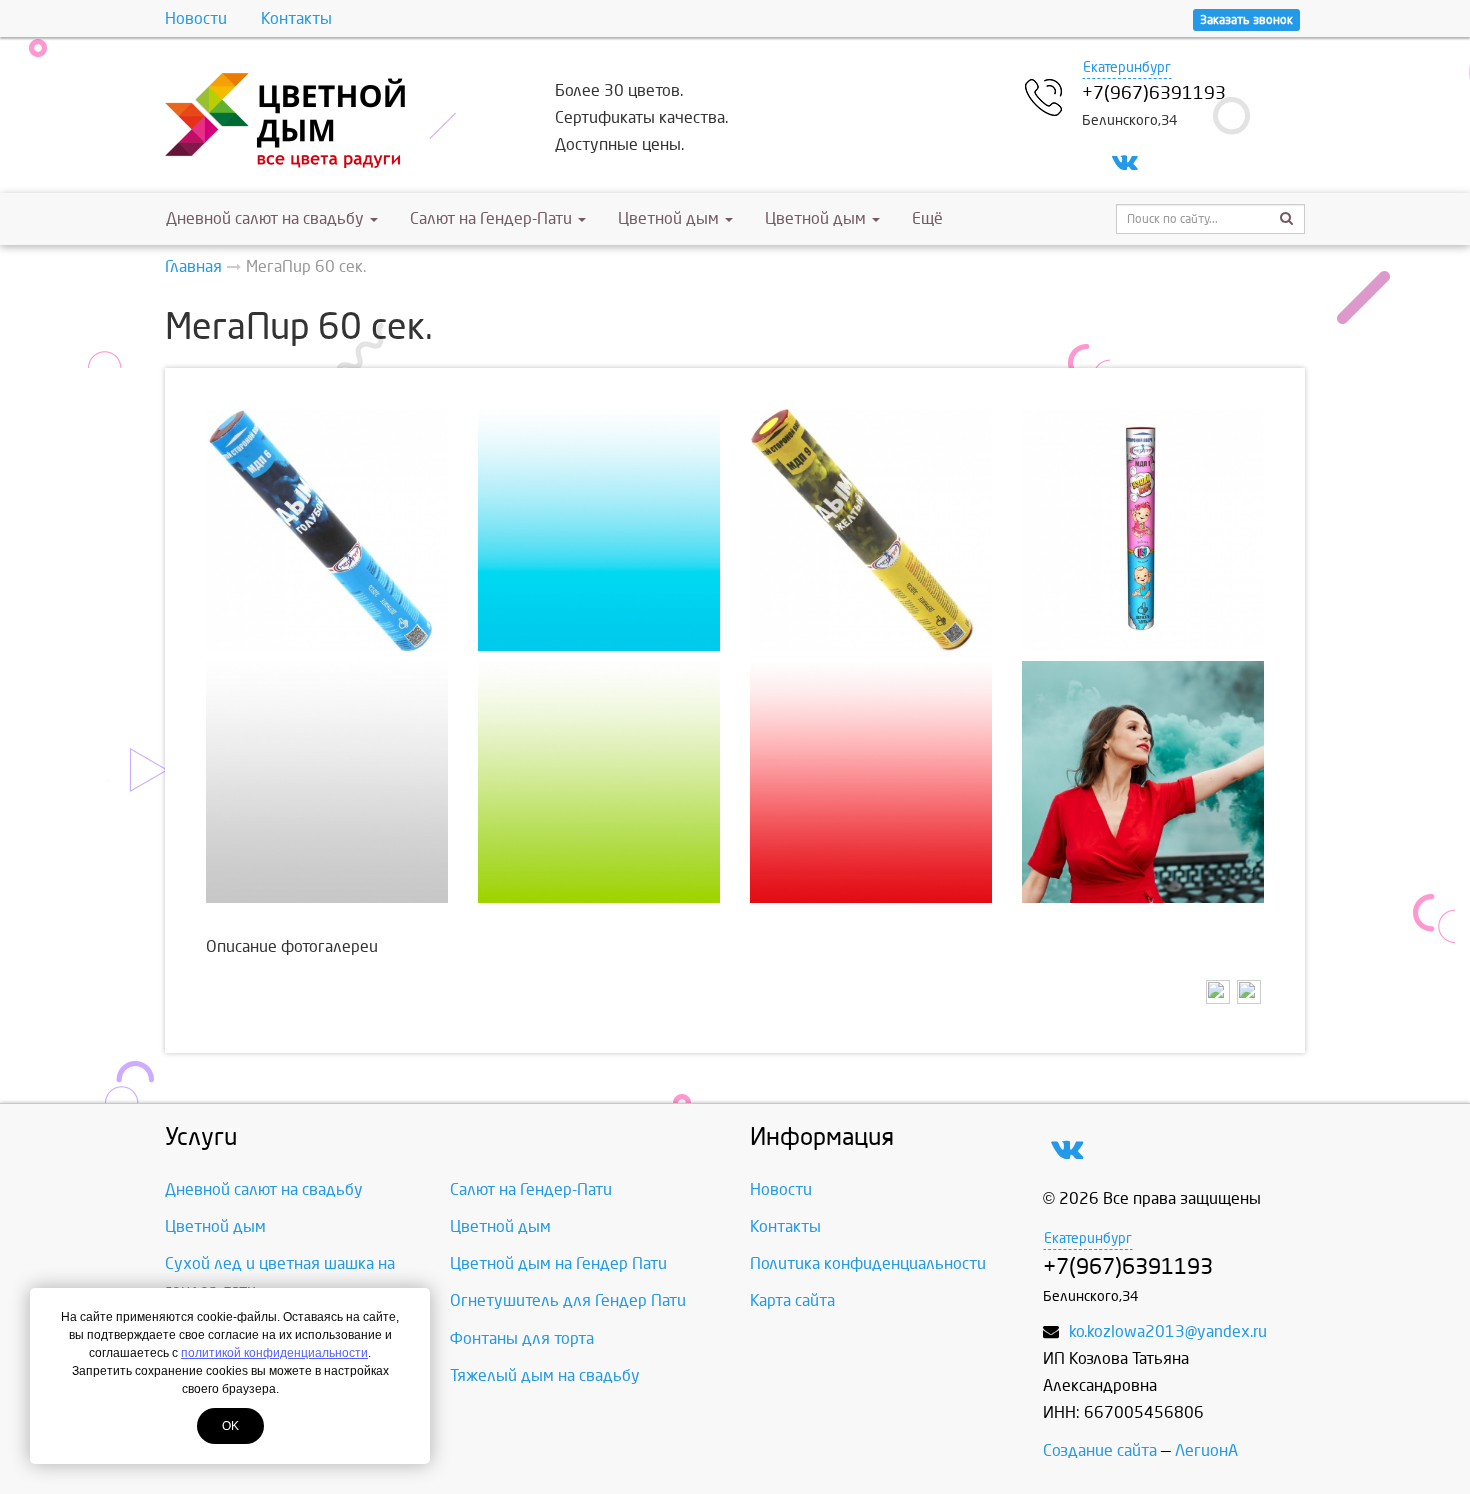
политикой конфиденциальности (274, 1353)
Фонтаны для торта (522, 1338)
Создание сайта (1100, 1450)
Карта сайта (792, 1300)
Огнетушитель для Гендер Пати (568, 1300)
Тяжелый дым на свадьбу (545, 1375)
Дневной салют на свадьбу (265, 218)
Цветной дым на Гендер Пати (558, 1263)
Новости (196, 18)
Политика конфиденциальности (868, 1263)
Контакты (296, 18)
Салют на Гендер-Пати (493, 218)
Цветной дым (670, 218)
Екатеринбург (1127, 67)
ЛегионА (1206, 1450)
